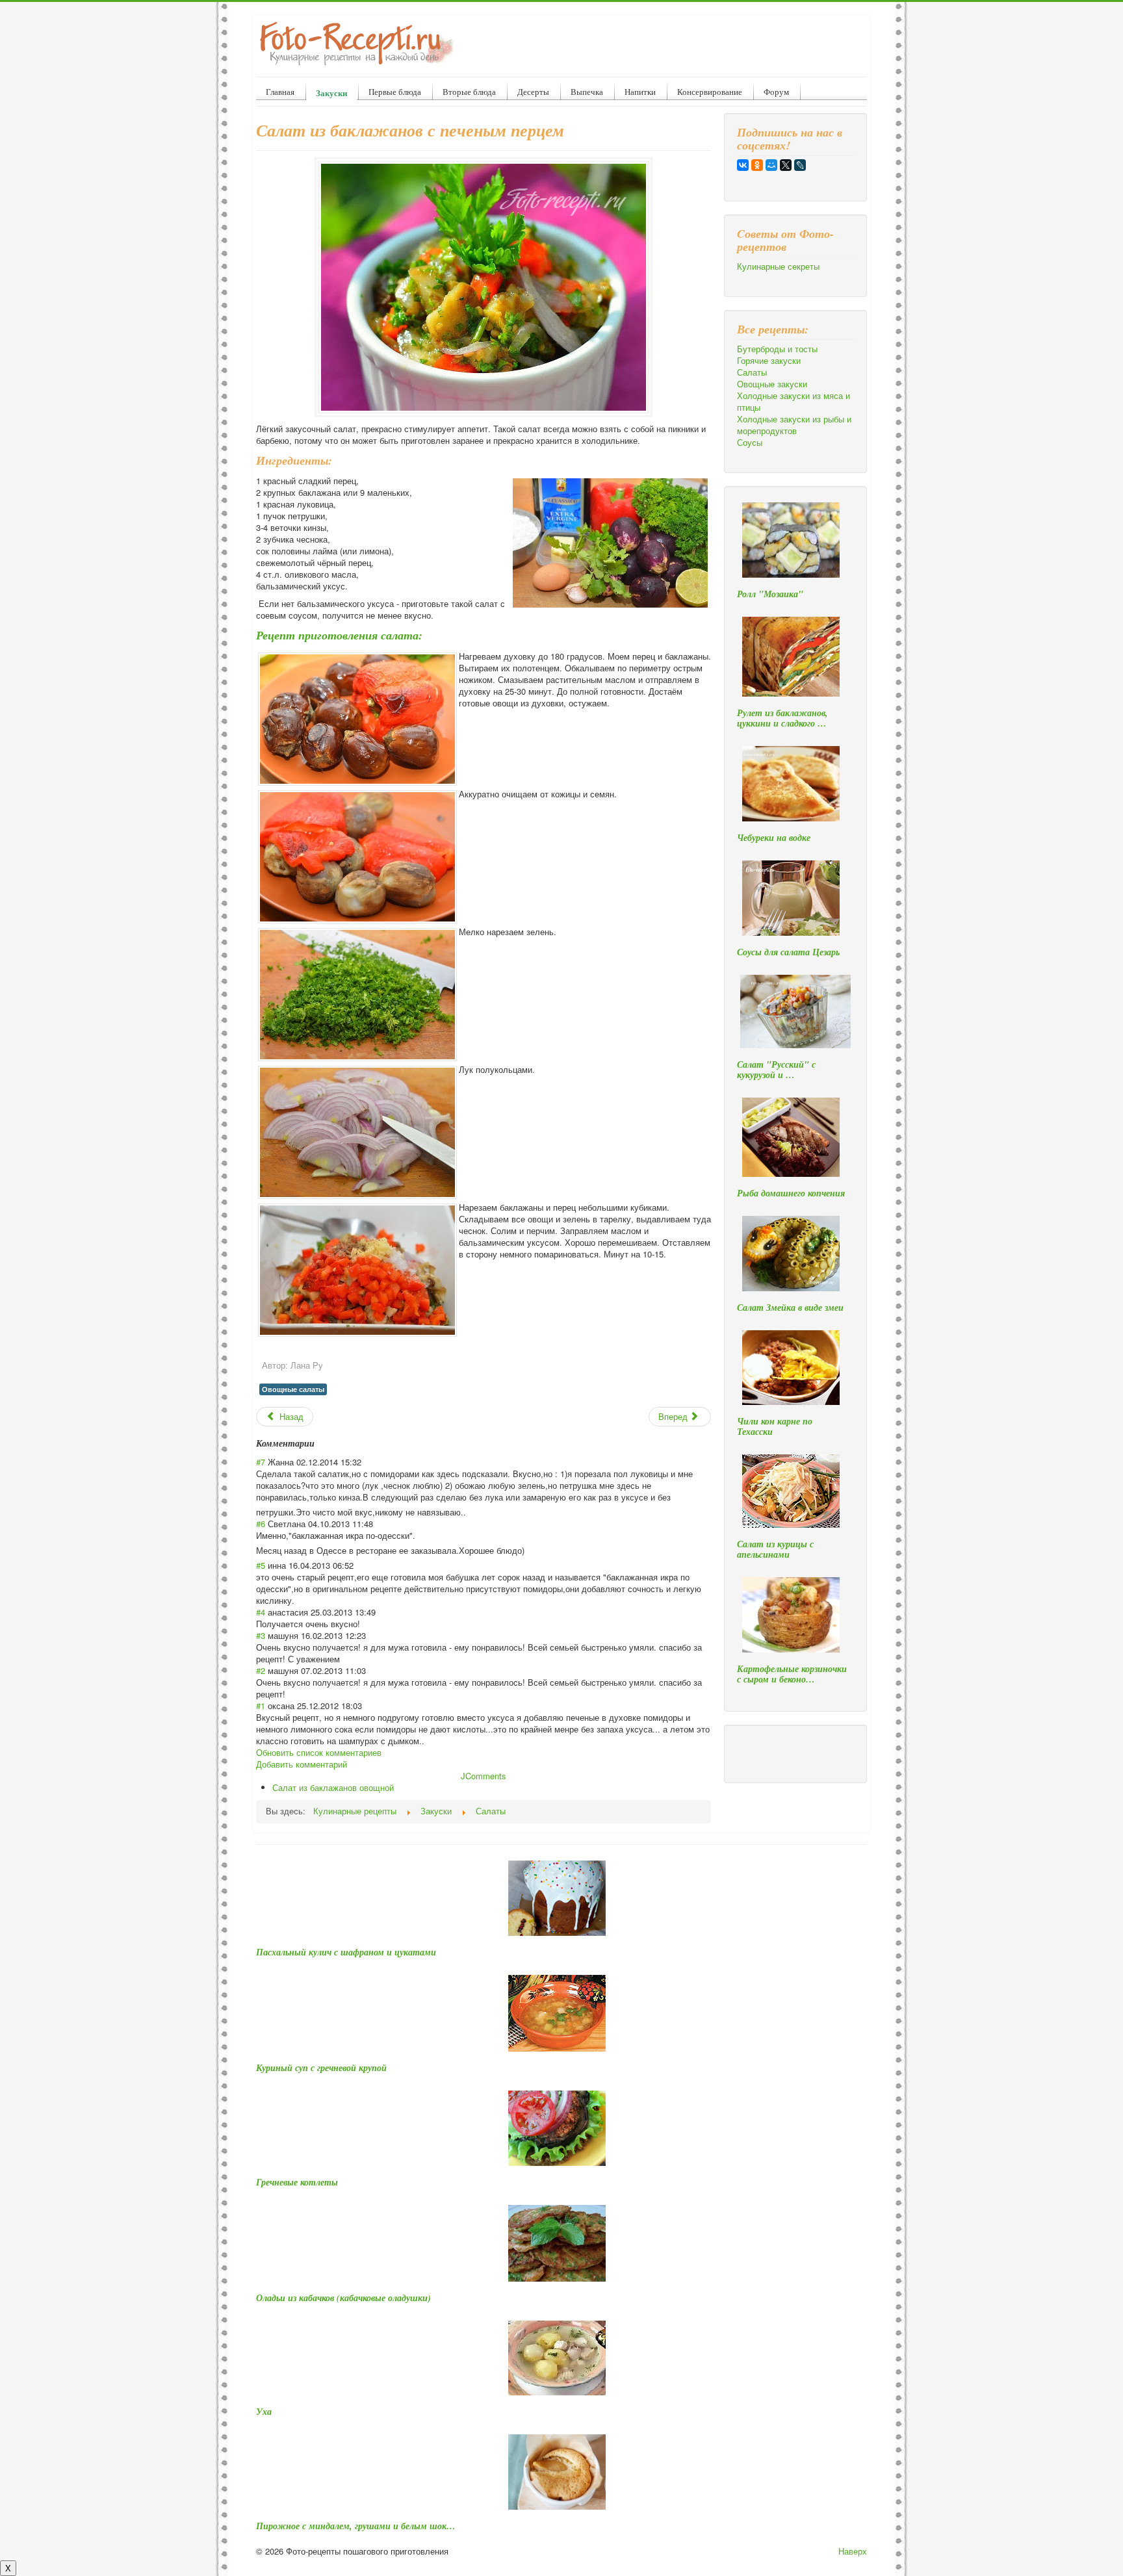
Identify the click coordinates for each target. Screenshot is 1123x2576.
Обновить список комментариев (319, 1752)
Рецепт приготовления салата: (339, 635)
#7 (261, 1462)
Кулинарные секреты (778, 266)
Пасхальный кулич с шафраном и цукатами (346, 1952)
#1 (261, 1706)
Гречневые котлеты (297, 2182)
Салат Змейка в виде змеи (790, 1307)
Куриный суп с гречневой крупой (321, 2068)
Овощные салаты (293, 1389)
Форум (776, 92)
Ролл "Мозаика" (770, 594)
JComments (484, 1776)
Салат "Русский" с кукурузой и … (776, 1070)
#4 (261, 1612)
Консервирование (710, 92)
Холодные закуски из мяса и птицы (794, 402)
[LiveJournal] (800, 165)
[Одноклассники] (757, 165)
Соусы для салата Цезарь (788, 952)
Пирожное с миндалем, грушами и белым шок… (356, 2526)
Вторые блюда (469, 92)
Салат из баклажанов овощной (333, 1787)
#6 (261, 1524)
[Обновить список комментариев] (319, 1443)
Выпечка (587, 92)
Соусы (750, 443)
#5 (261, 1565)
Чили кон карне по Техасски (775, 1426)
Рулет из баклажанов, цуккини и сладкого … (782, 718)
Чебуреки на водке (774, 838)
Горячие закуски (769, 361)
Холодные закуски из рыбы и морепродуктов (794, 425)
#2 (261, 1670)
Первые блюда (395, 92)
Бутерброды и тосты (777, 349)
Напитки (640, 92)
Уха (264, 2412)
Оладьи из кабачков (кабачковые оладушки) (343, 2298)
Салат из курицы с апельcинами (775, 1549)
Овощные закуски (772, 384)
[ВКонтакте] (743, 165)
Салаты (752, 372)
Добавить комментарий (302, 1764)
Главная (280, 92)
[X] (786, 165)
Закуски (331, 93)
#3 (261, 1635)
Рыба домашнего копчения (791, 1193)
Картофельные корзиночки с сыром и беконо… (792, 1674)
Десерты (533, 92)
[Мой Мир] (771, 165)
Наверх (853, 2551)
